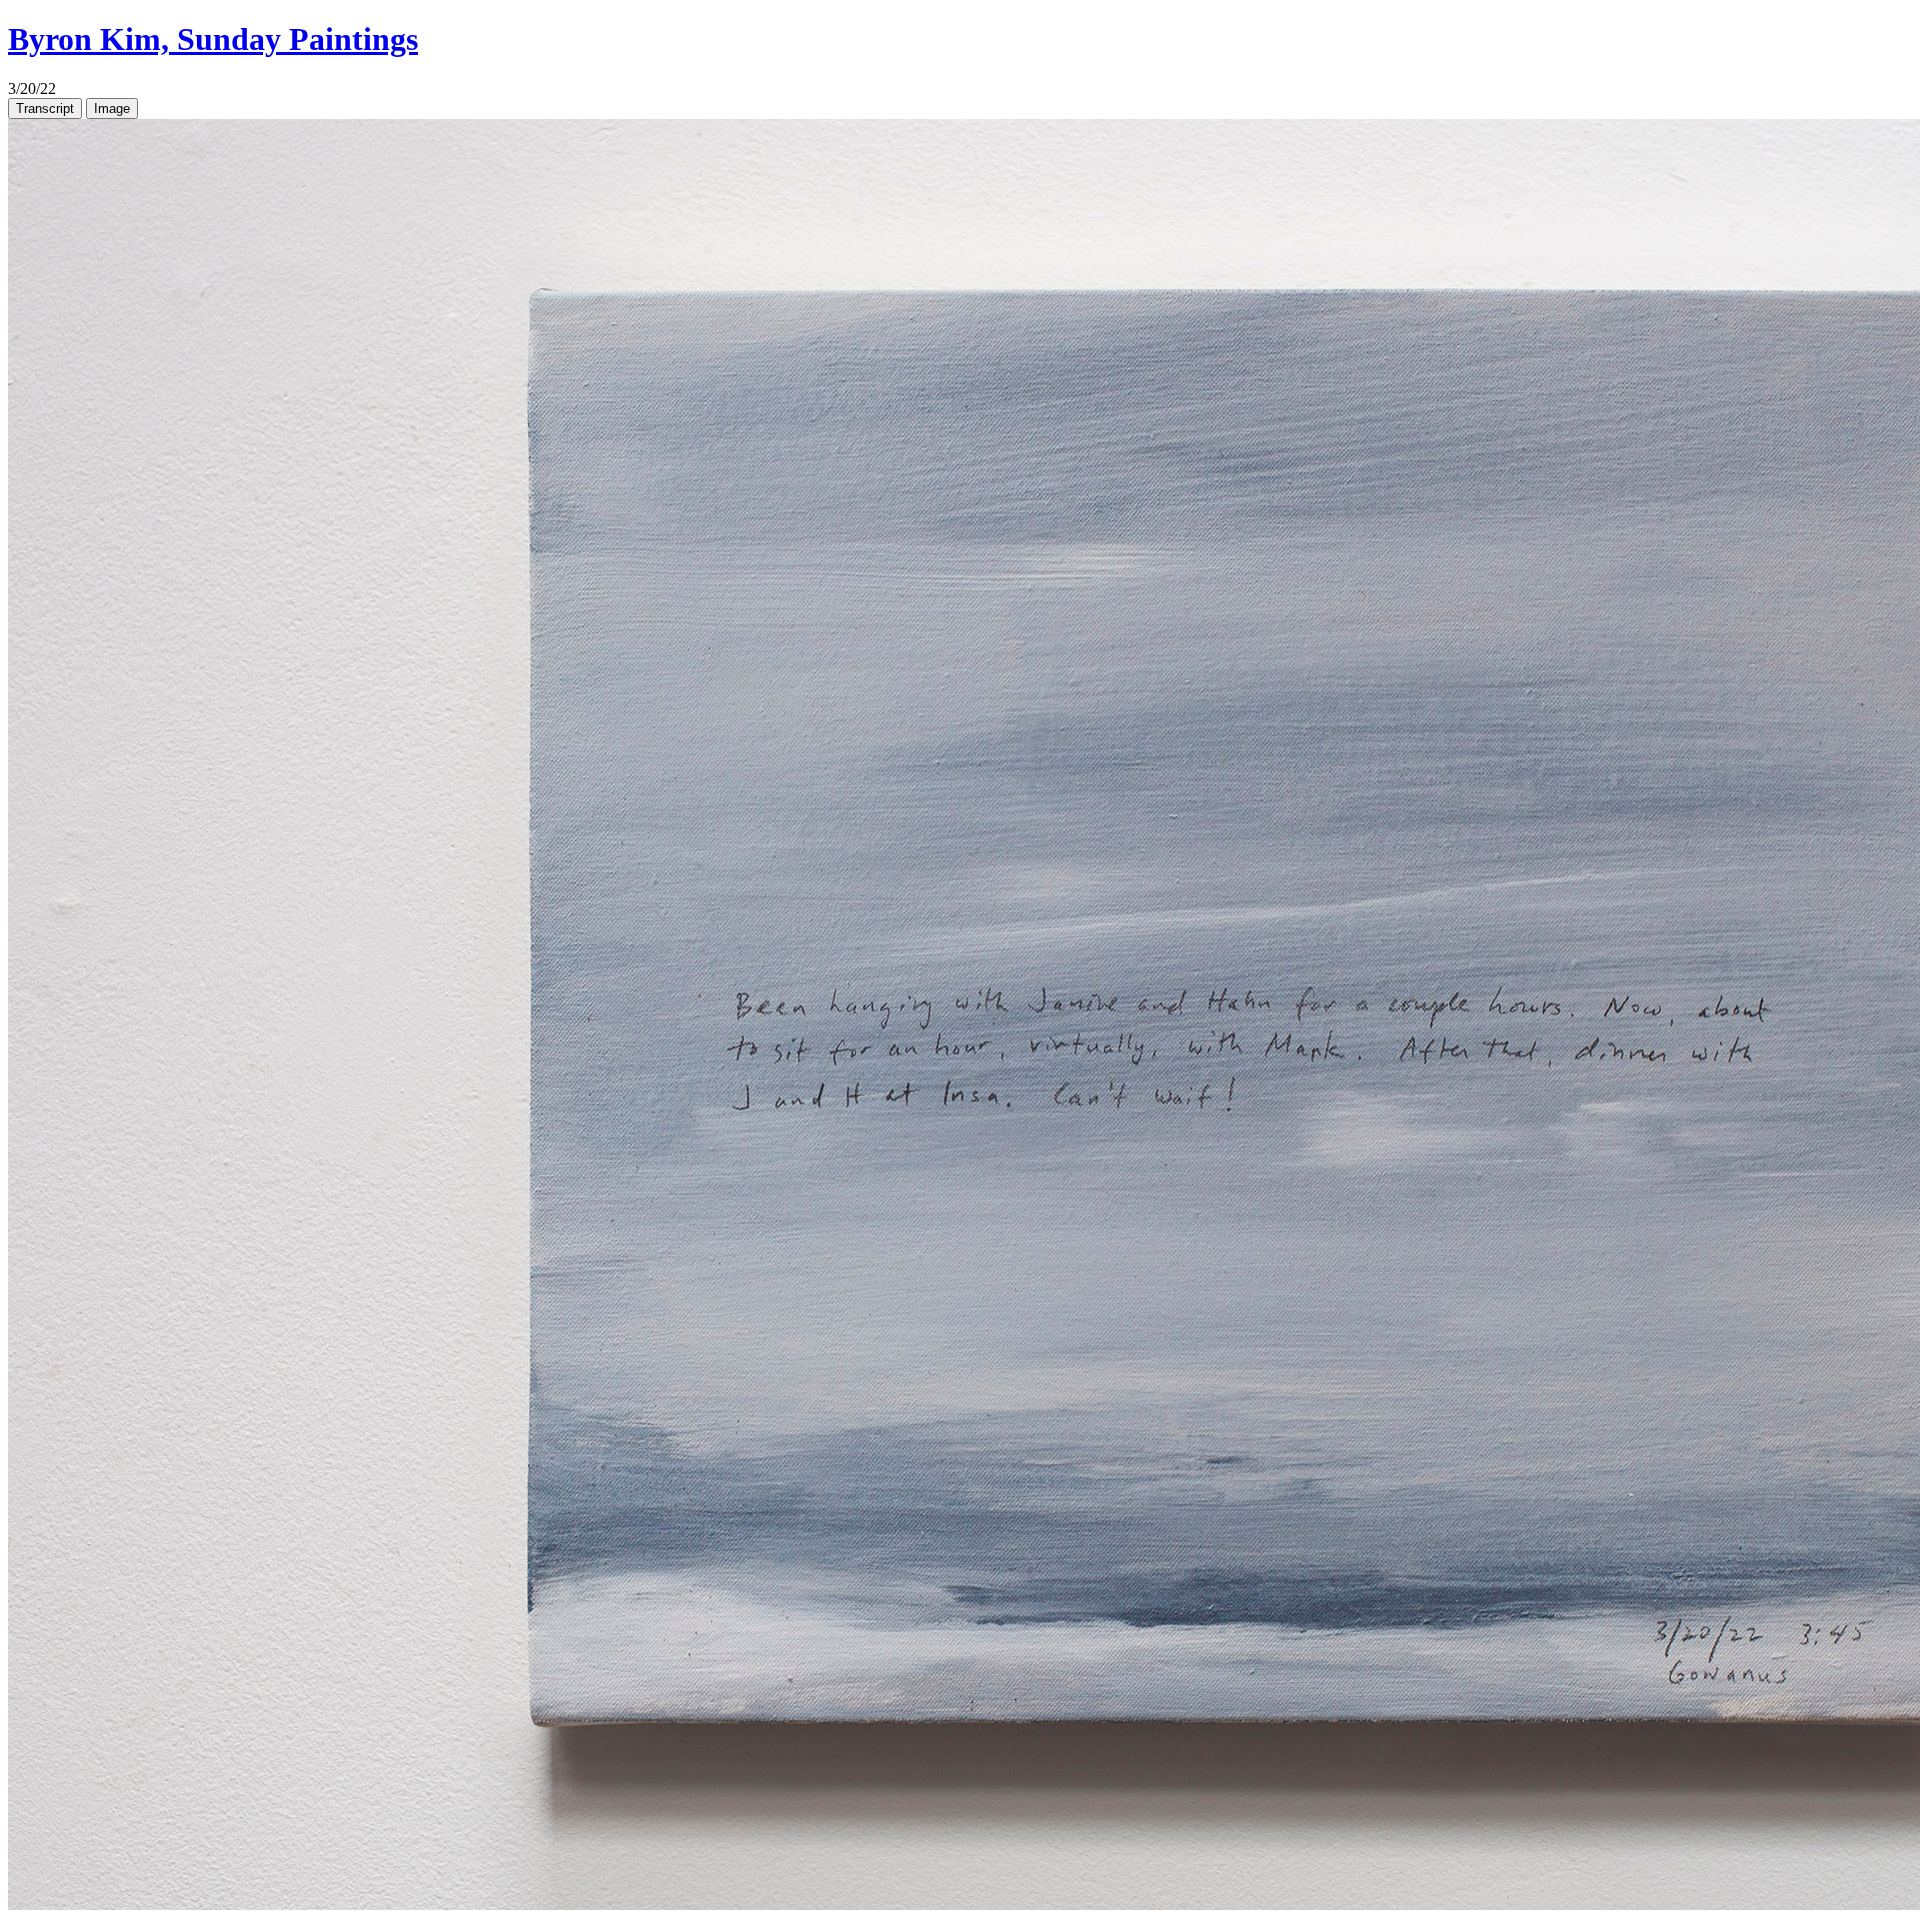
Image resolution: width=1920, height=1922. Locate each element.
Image (112, 108)
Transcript (45, 108)
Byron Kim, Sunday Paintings (213, 39)
